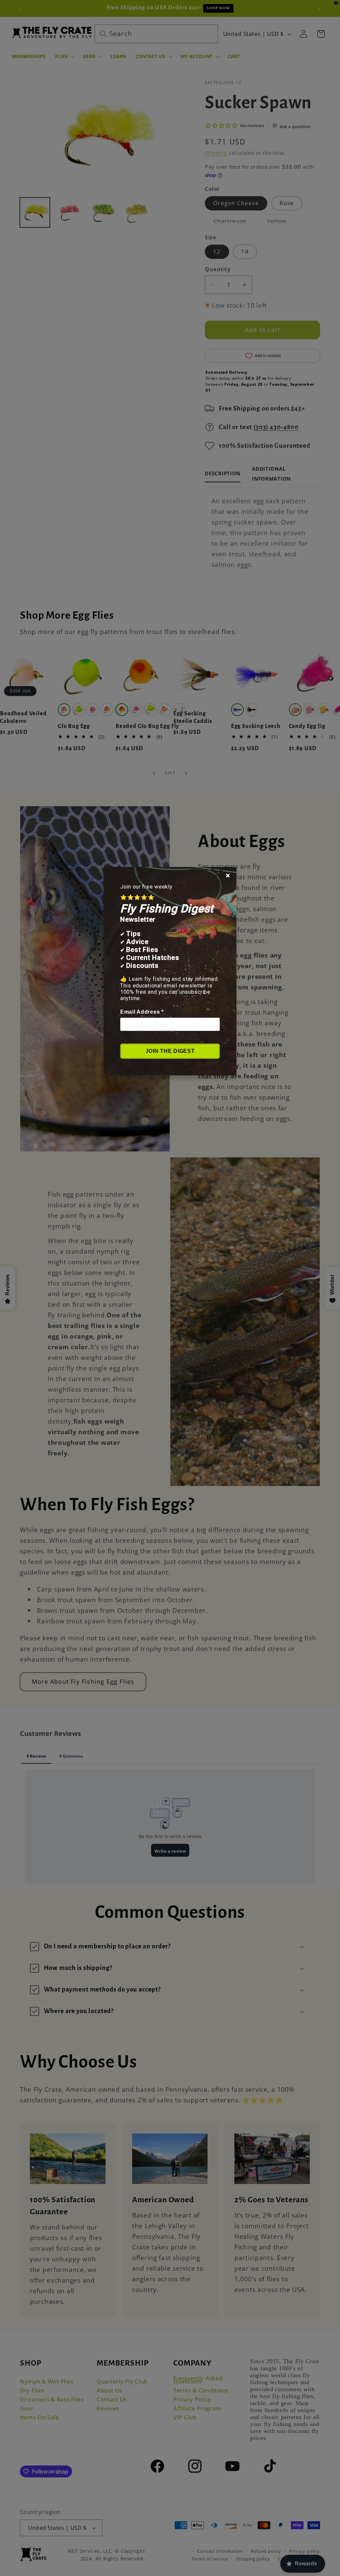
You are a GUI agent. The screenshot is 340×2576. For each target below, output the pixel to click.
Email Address (142, 1012)
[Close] (228, 876)
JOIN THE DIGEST (170, 1051)
